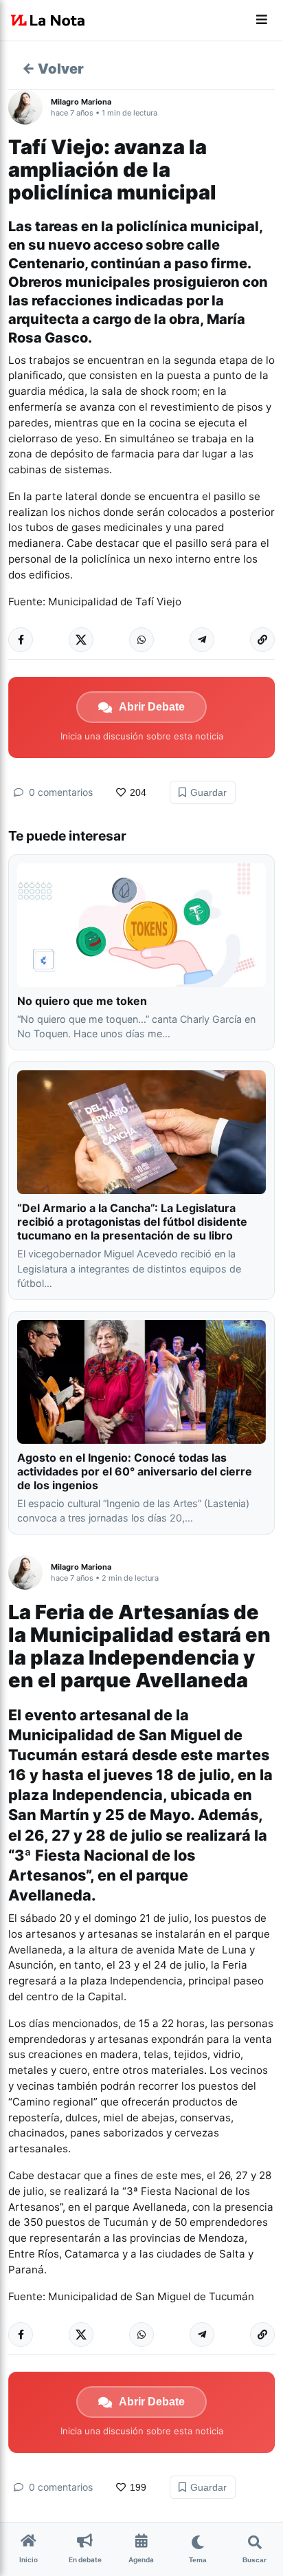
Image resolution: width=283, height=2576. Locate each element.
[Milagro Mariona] (30, 107)
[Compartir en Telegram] (202, 640)
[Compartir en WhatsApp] (141, 640)
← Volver (53, 69)
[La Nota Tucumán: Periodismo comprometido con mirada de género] (48, 21)
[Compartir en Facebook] (21, 640)
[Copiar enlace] (262, 640)
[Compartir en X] (81, 640)
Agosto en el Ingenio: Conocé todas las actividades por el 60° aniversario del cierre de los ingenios (135, 1471)
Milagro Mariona (81, 102)
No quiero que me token (82, 1001)
